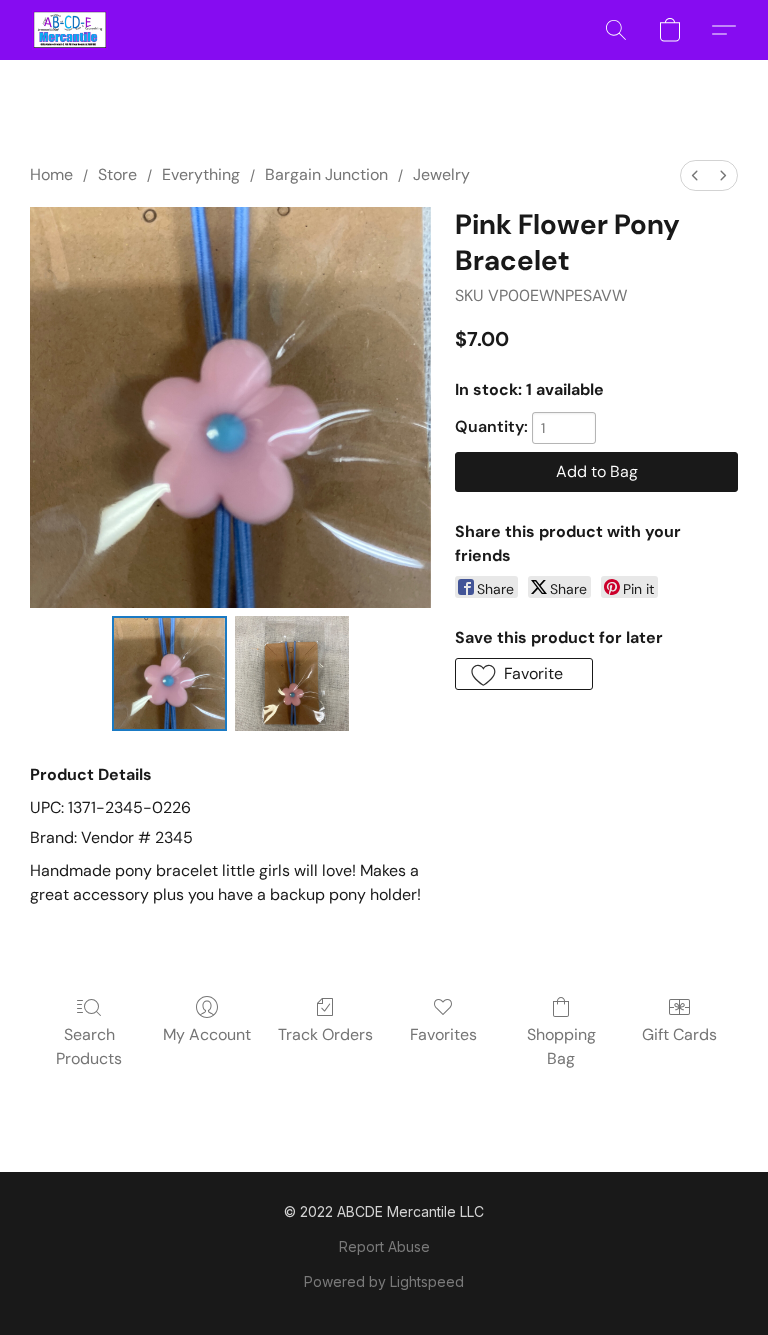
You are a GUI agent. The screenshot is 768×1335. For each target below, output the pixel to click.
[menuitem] (695, 175)
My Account (207, 1034)
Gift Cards (679, 1034)
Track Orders (325, 1034)
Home (51, 174)
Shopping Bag (561, 1046)
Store (117, 174)
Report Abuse (384, 1246)
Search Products (89, 1046)
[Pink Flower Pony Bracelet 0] (169, 673)
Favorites (443, 1034)
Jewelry (441, 174)
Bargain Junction (326, 174)
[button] (70, 30)
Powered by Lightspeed (384, 1281)
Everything (201, 174)
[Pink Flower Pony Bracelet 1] (292, 673)
